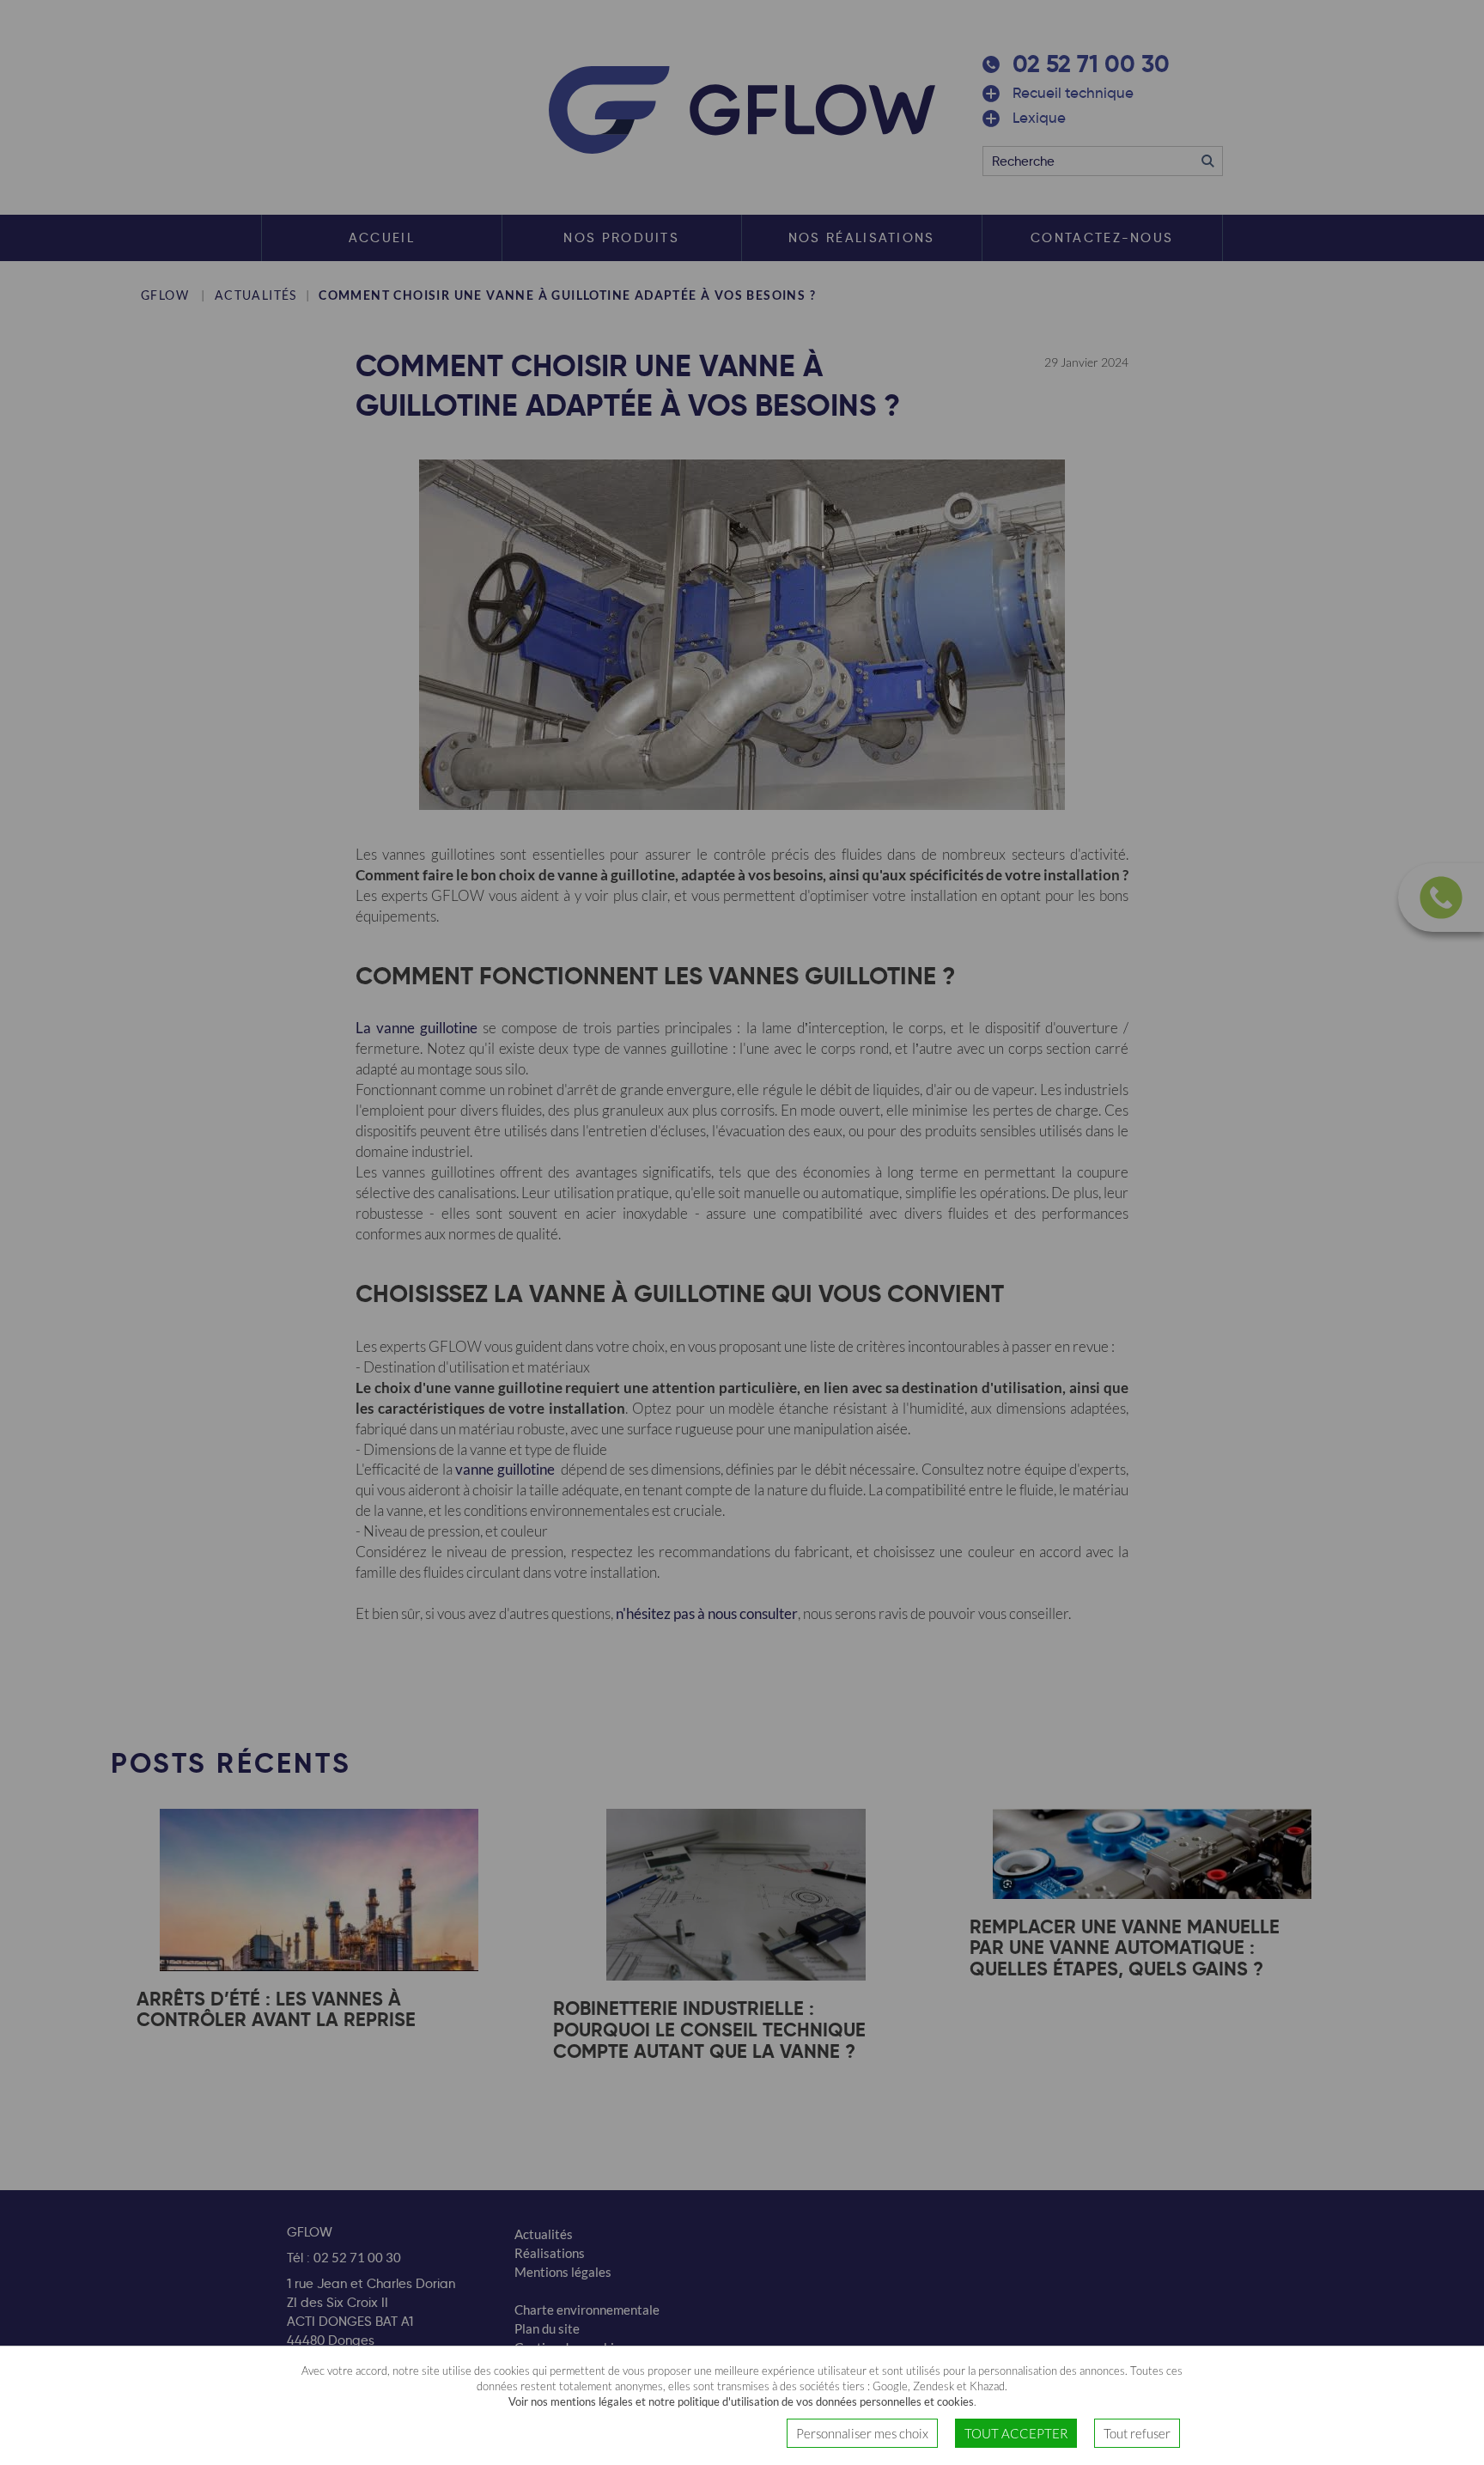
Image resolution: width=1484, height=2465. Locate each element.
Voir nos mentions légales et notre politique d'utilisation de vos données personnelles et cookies (741, 2402)
